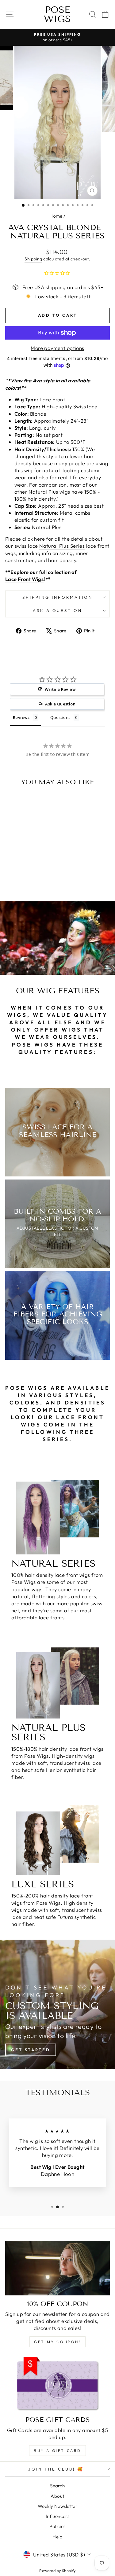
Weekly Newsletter (57, 2506)
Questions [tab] (61, 717)
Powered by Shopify (57, 2570)
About (57, 2496)
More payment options (57, 348)
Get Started (31, 2050)
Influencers (58, 2516)
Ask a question (58, 610)
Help (57, 2537)
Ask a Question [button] (60, 704)
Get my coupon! (57, 2342)
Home (56, 216)
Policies (57, 2526)
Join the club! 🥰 (56, 2469)
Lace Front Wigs (24, 579)
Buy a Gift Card (57, 2451)
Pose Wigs (57, 14)
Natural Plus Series (62, 546)
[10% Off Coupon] (57, 2268)
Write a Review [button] (60, 689)
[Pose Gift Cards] (57, 2384)
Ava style (44, 380)
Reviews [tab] (21, 717)
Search (57, 2486)
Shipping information (57, 597)
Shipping (33, 259)
